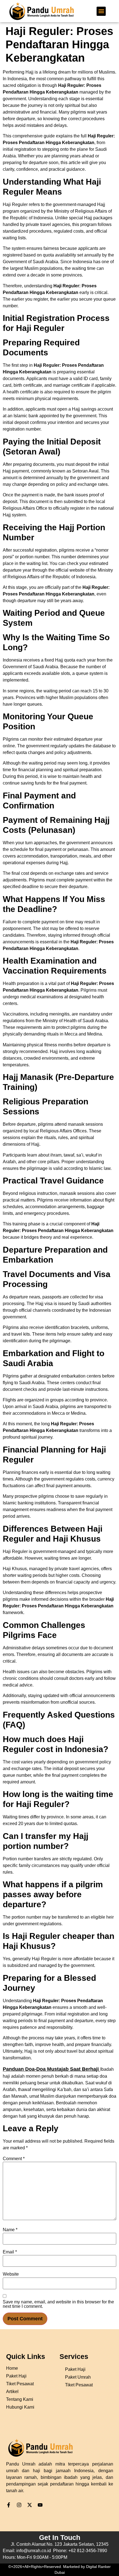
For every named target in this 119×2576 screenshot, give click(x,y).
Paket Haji (75, 2369)
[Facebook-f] (9, 2505)
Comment (14, 2159)
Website (11, 2274)
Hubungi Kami (20, 2407)
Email (10, 2252)
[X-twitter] (30, 2505)
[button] (101, 11)
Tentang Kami (20, 2399)
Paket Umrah (78, 2377)
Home (12, 2368)
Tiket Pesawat (79, 2385)
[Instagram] (19, 2505)
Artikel (12, 2392)
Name (10, 2230)
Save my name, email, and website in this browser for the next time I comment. (58, 2304)
